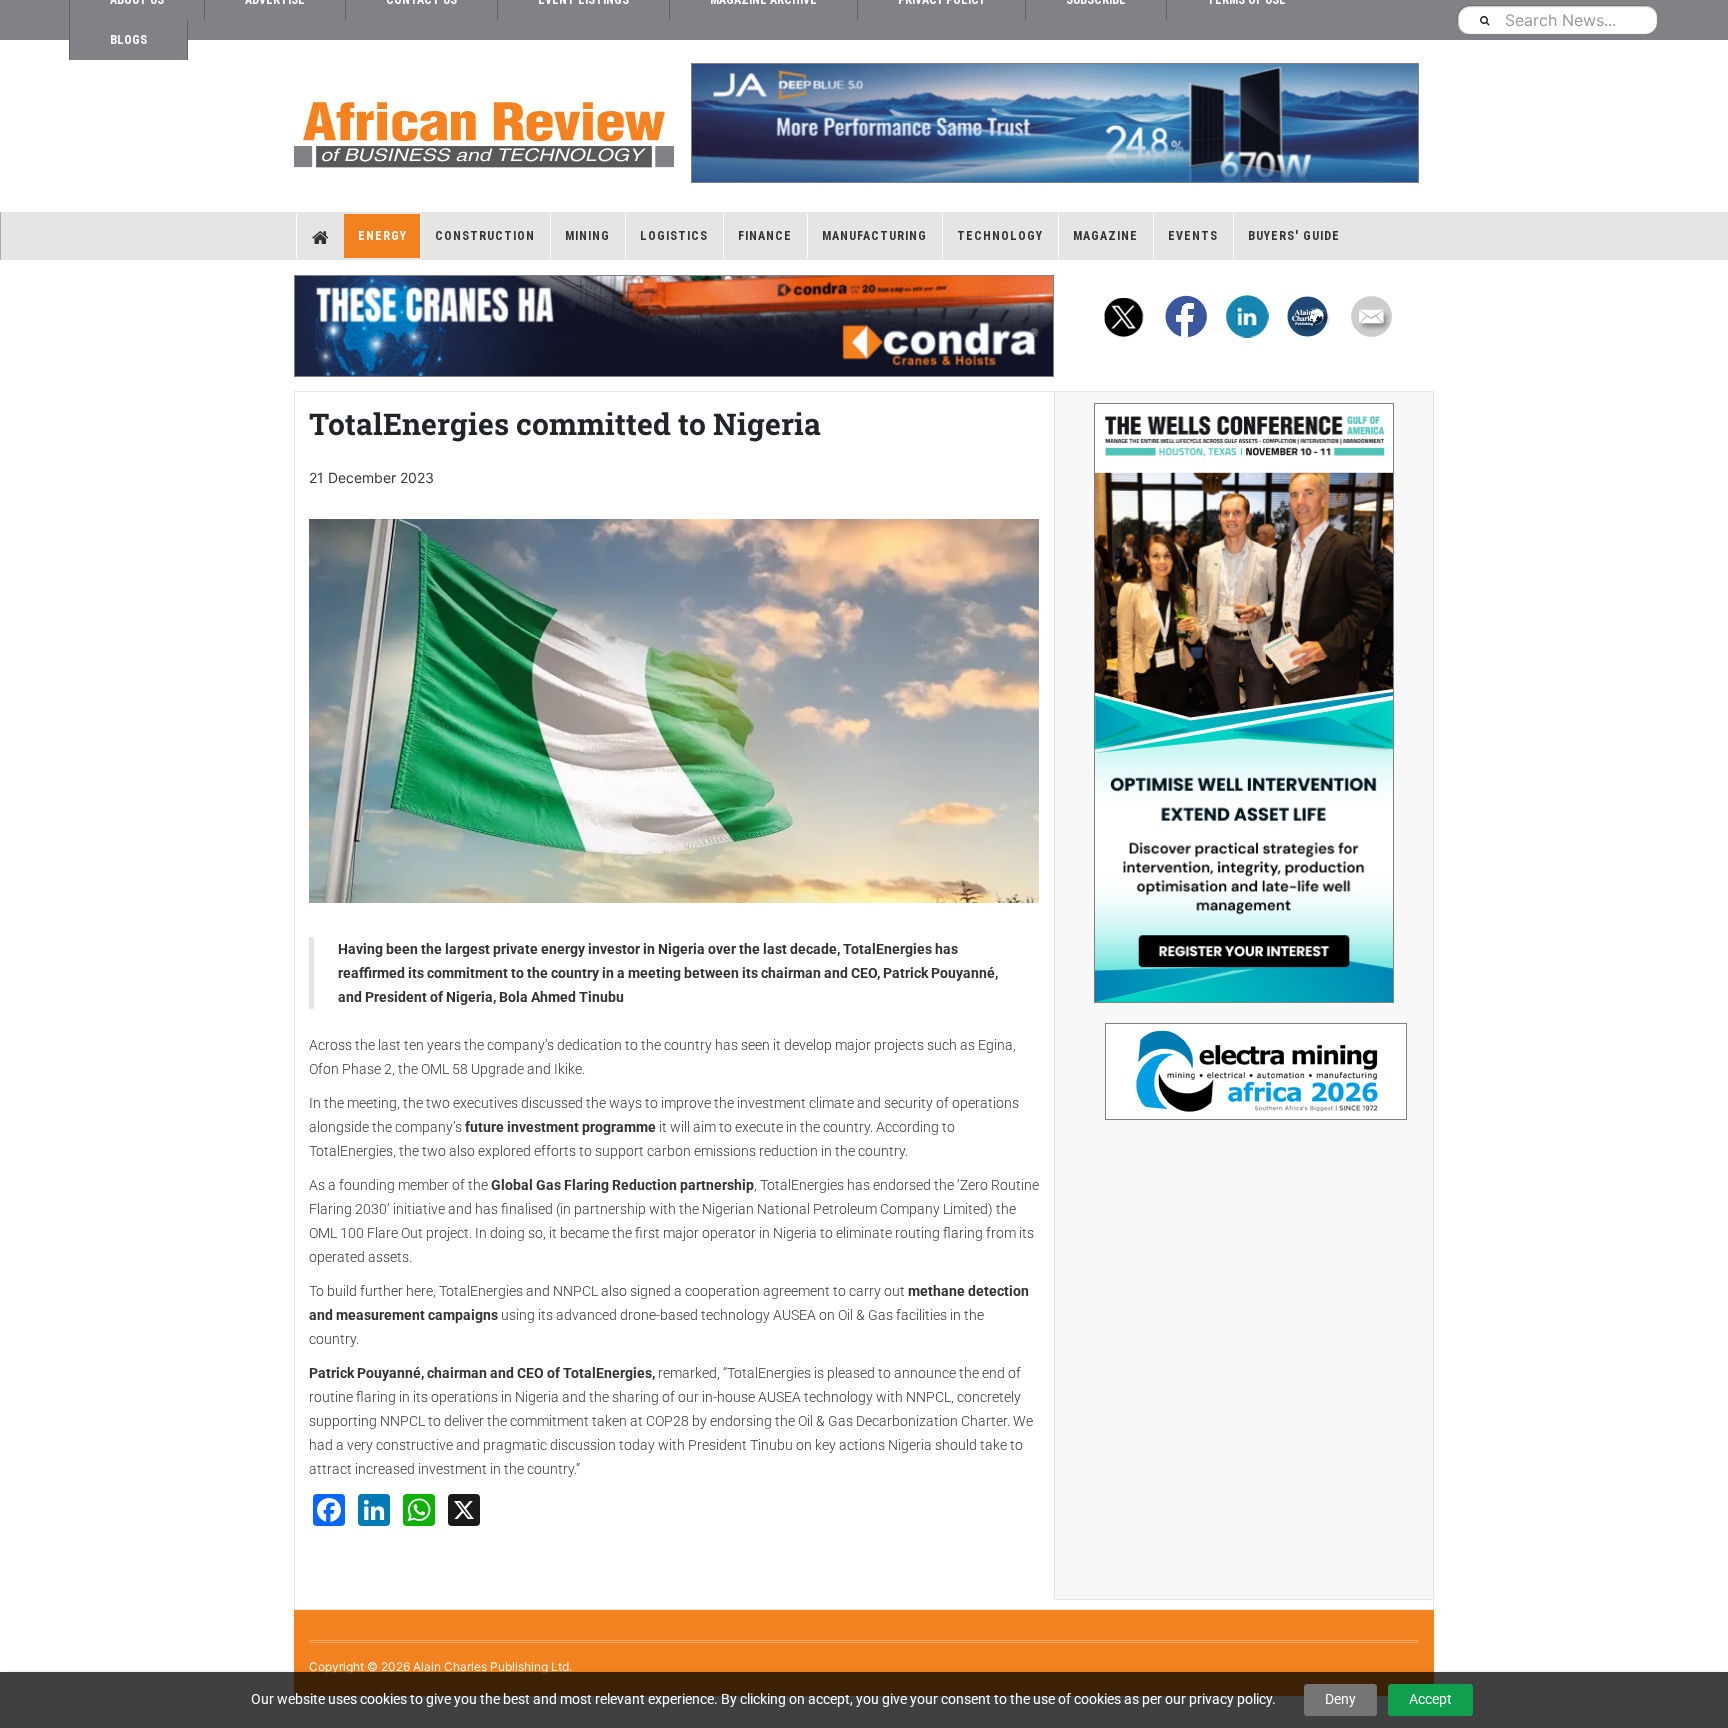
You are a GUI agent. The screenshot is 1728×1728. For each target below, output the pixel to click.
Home (320, 236)
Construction (485, 236)
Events (1193, 236)
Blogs (128, 40)
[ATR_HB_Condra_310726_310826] (674, 326)
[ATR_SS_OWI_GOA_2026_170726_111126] (1244, 703)
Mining (587, 236)
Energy (382, 236)
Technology (1000, 236)
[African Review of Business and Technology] (484, 128)
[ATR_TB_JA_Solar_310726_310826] (1054, 123)
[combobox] (1557, 19)
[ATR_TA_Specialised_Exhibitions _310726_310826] (1244, 1061)
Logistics (674, 236)
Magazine (1105, 236)
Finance (765, 236)
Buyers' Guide (1294, 236)
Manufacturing (874, 236)
